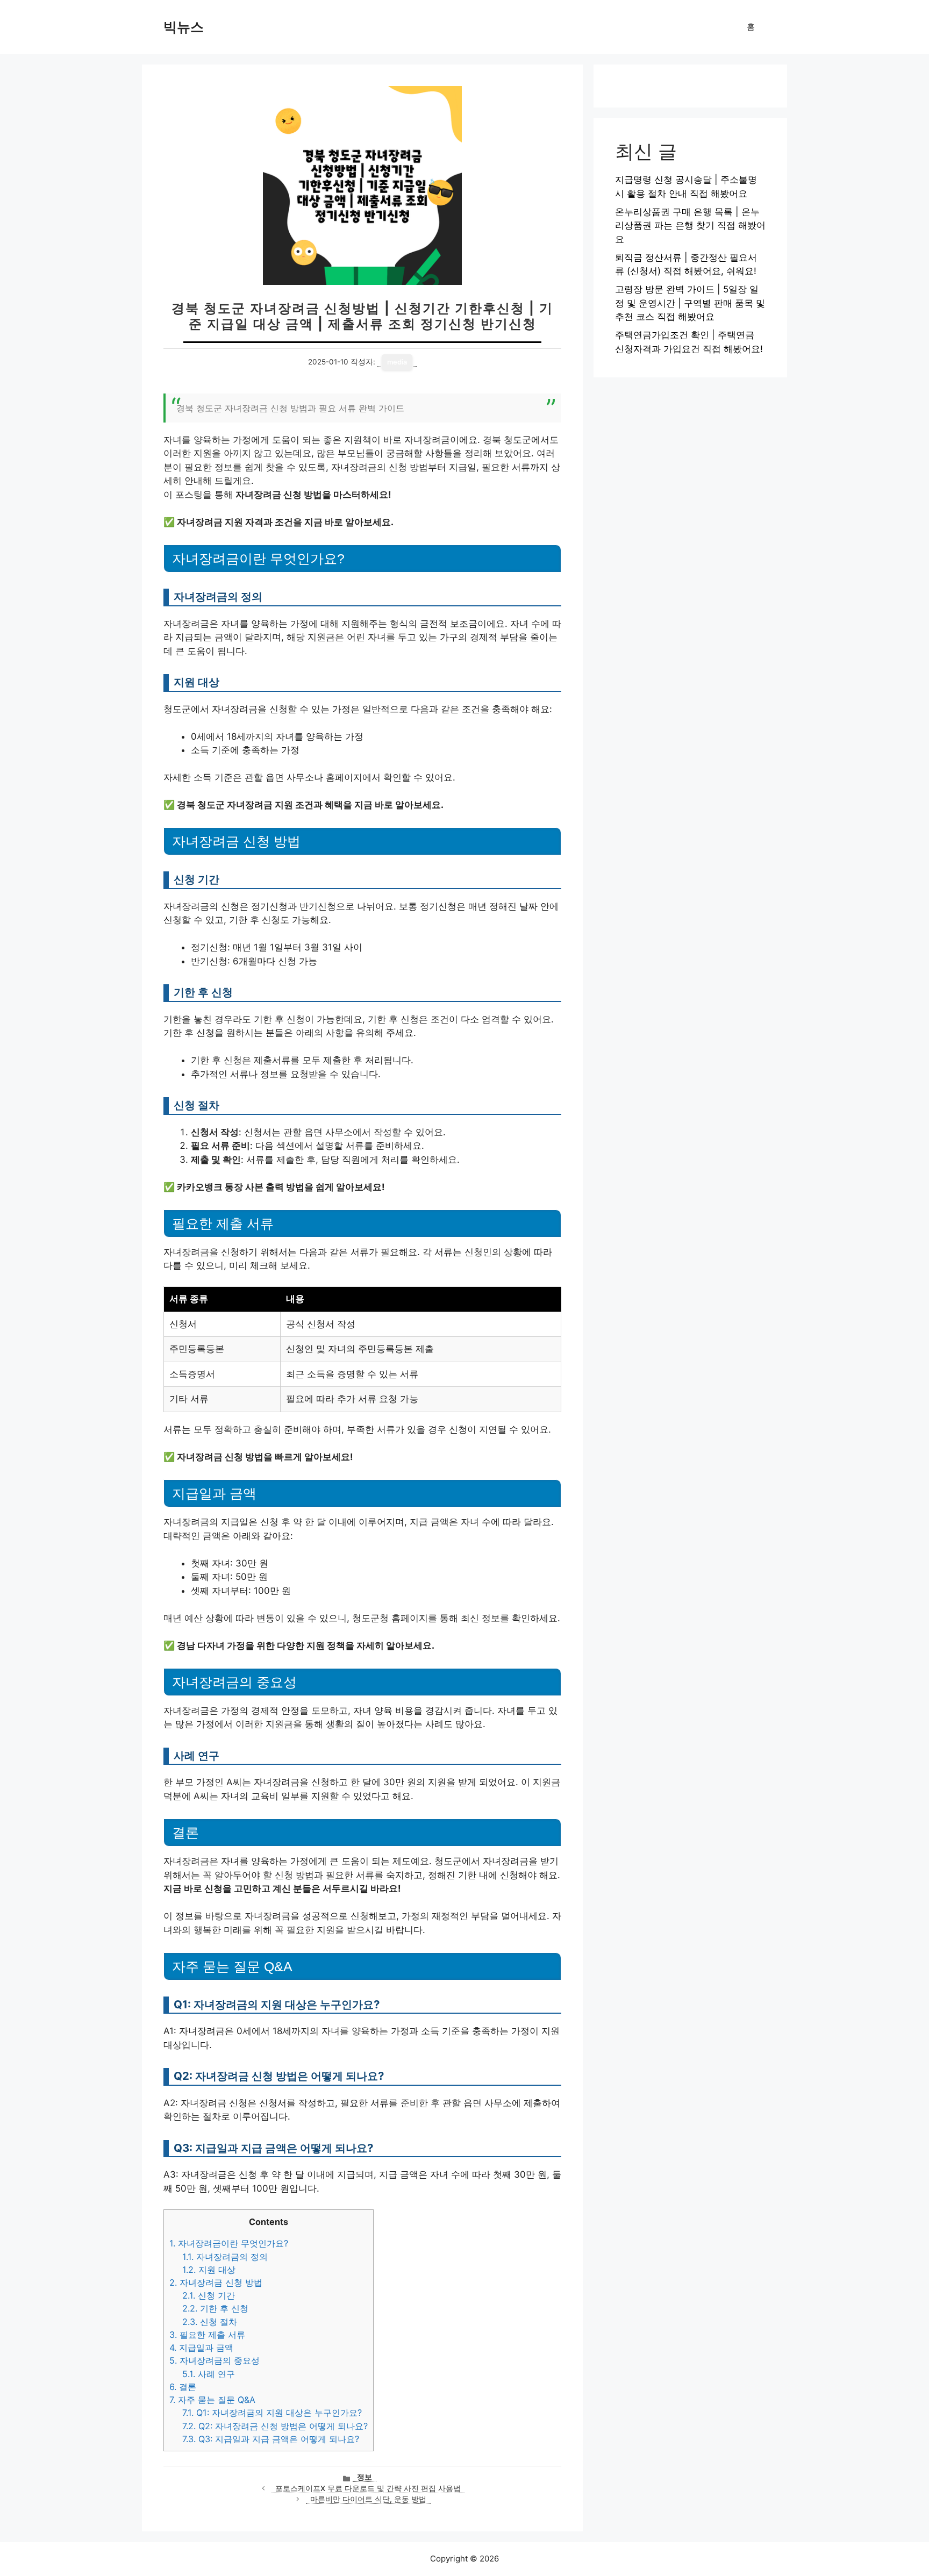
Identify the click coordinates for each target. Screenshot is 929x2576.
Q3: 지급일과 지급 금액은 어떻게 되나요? (271, 2439)
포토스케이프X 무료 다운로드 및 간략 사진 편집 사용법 (368, 2488)
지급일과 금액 (201, 2348)
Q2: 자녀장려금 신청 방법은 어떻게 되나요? (275, 2426)
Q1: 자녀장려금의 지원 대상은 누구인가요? (272, 2413)
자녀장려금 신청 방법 (216, 2282)
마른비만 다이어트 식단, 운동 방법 (368, 2499)
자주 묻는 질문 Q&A (212, 2400)
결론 (183, 2387)
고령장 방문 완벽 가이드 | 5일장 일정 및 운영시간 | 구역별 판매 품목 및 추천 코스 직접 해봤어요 (690, 303)
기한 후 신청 (215, 2308)
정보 (365, 2477)
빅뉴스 (184, 27)
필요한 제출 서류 (207, 2335)
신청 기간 (209, 2295)
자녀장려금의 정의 (225, 2257)
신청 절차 (210, 2322)
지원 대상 (209, 2270)
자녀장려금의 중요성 (215, 2360)
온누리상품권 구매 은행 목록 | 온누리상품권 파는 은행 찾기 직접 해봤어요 (690, 226)
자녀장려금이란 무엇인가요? (229, 2243)
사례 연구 (209, 2374)
